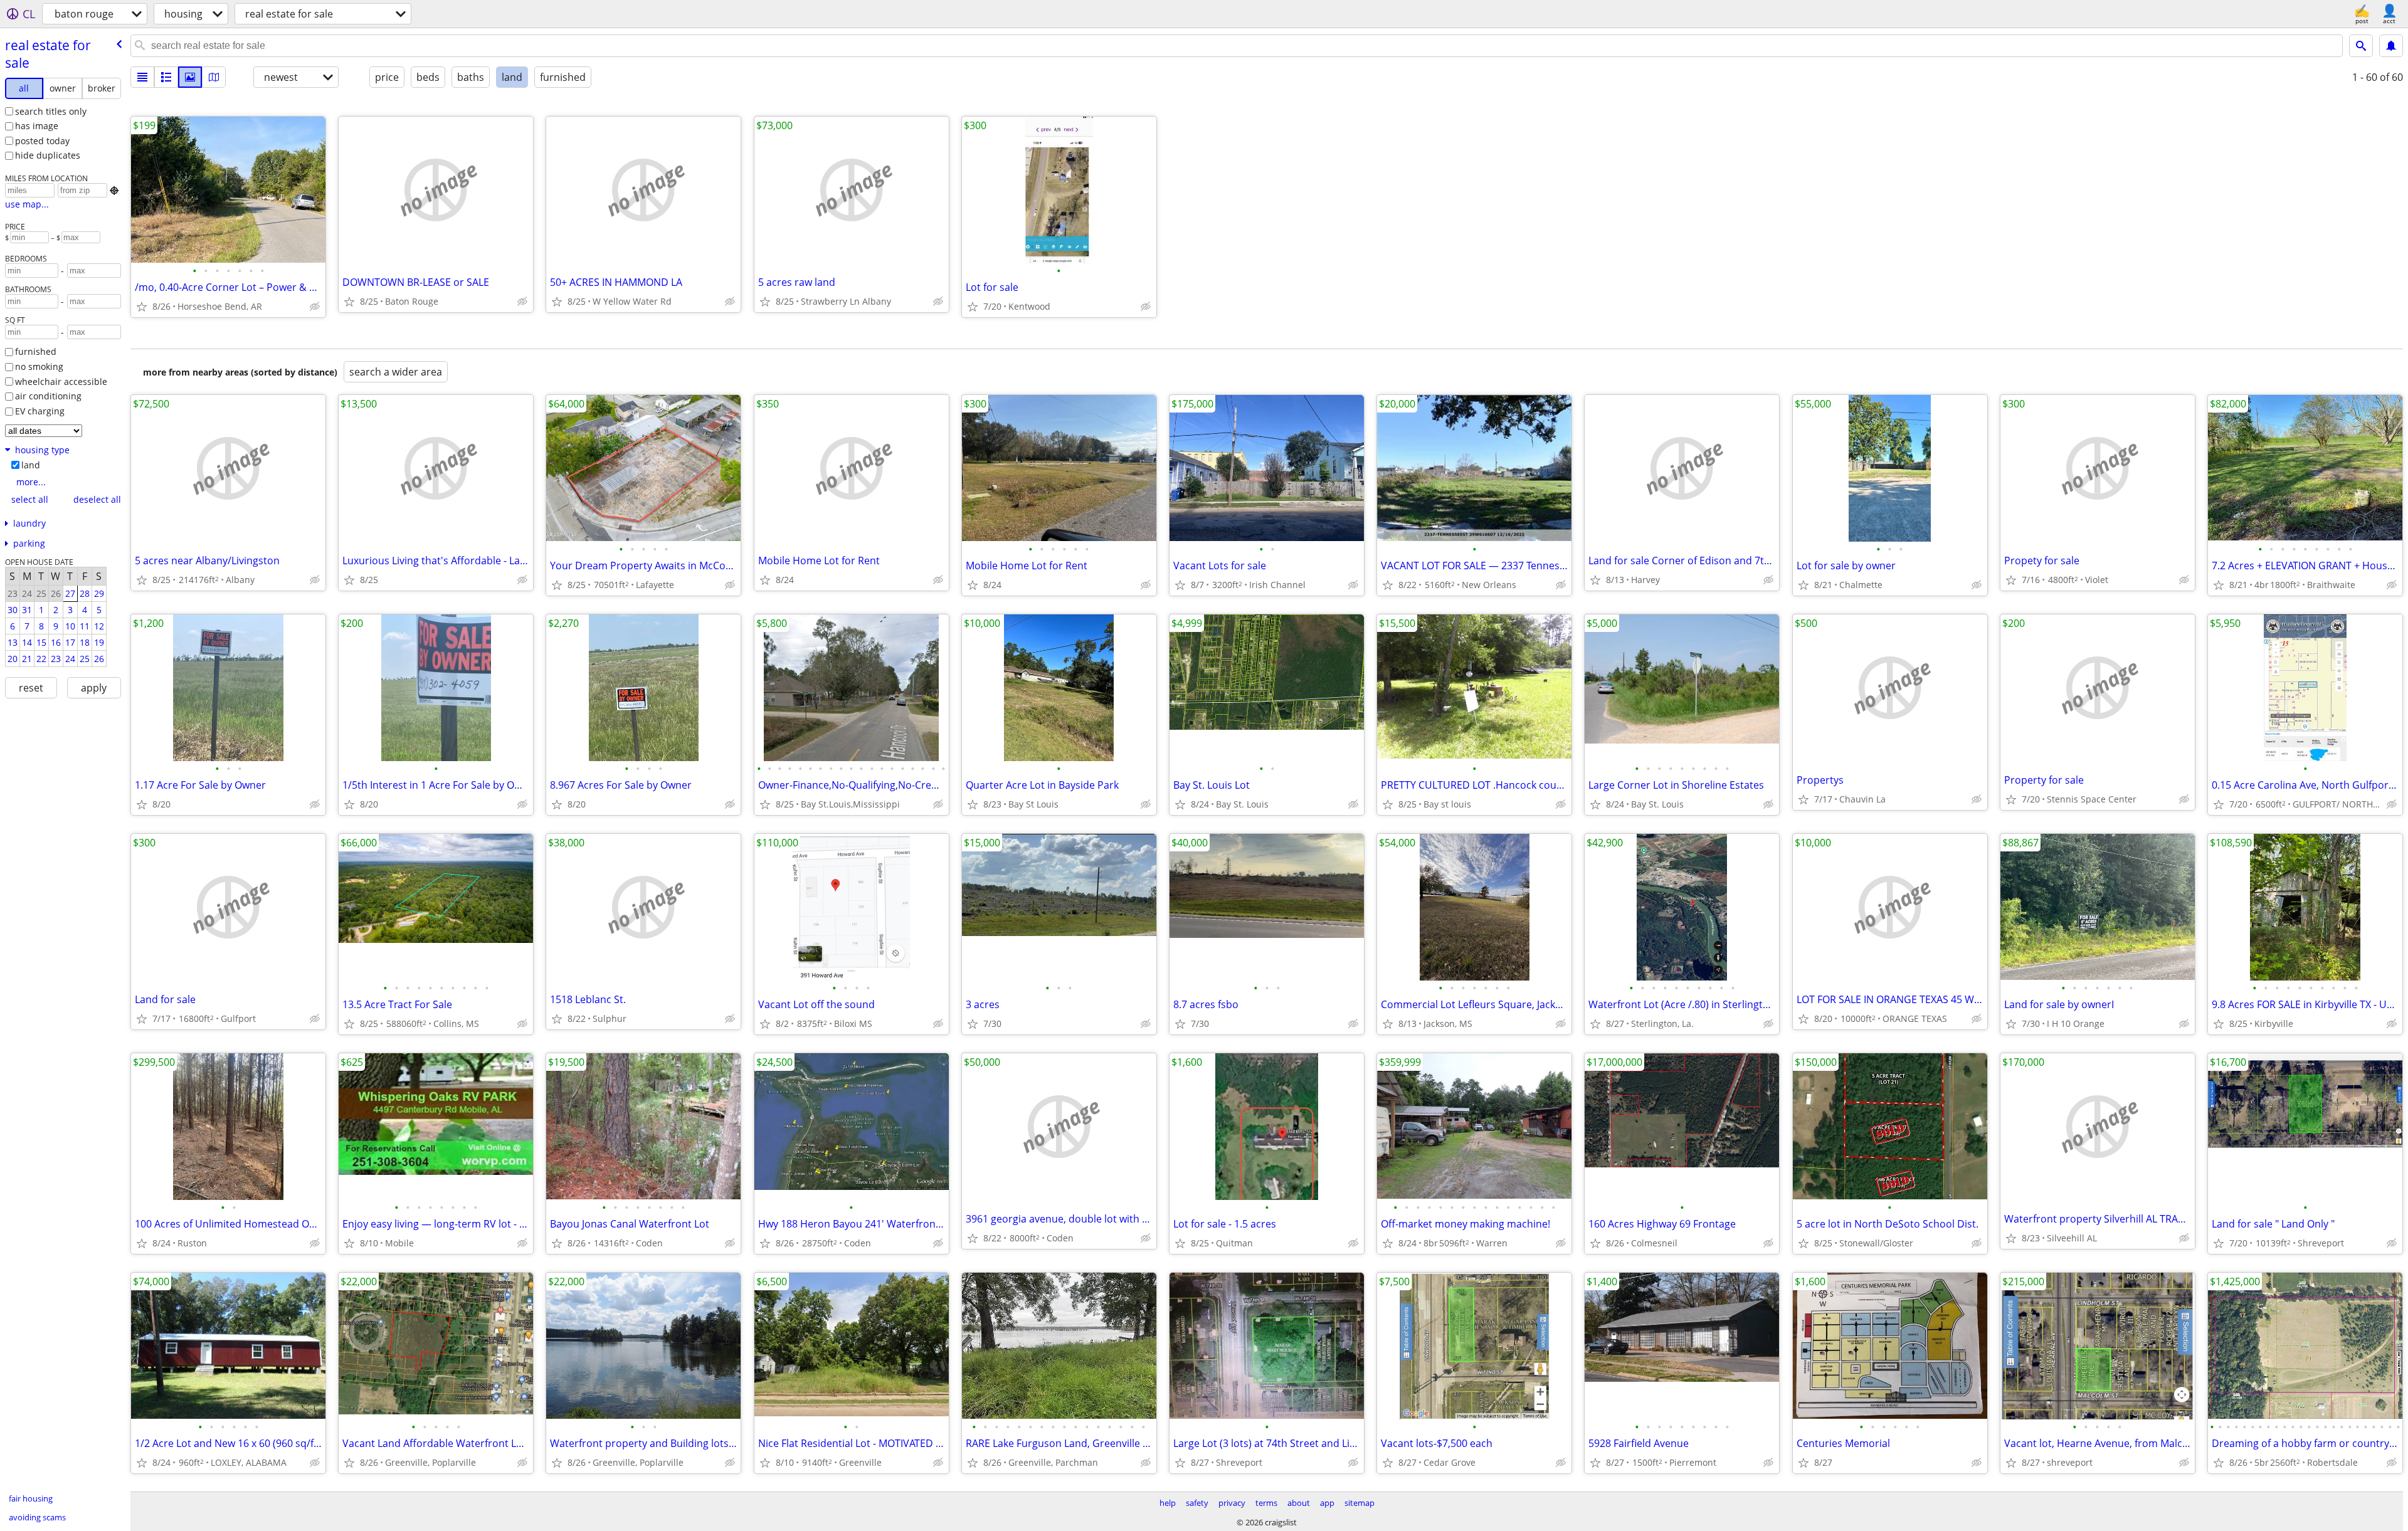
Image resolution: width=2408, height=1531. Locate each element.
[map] (214, 77)
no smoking (39, 366)
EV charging (40, 411)
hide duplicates (48, 155)
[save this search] (2391, 46)
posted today (42, 141)
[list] (142, 77)
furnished (36, 351)
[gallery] (190, 77)
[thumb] (166, 77)
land (31, 465)
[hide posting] (315, 307)
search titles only (51, 111)
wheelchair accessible (61, 381)
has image (37, 126)
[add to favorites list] (142, 307)
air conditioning (48, 396)
